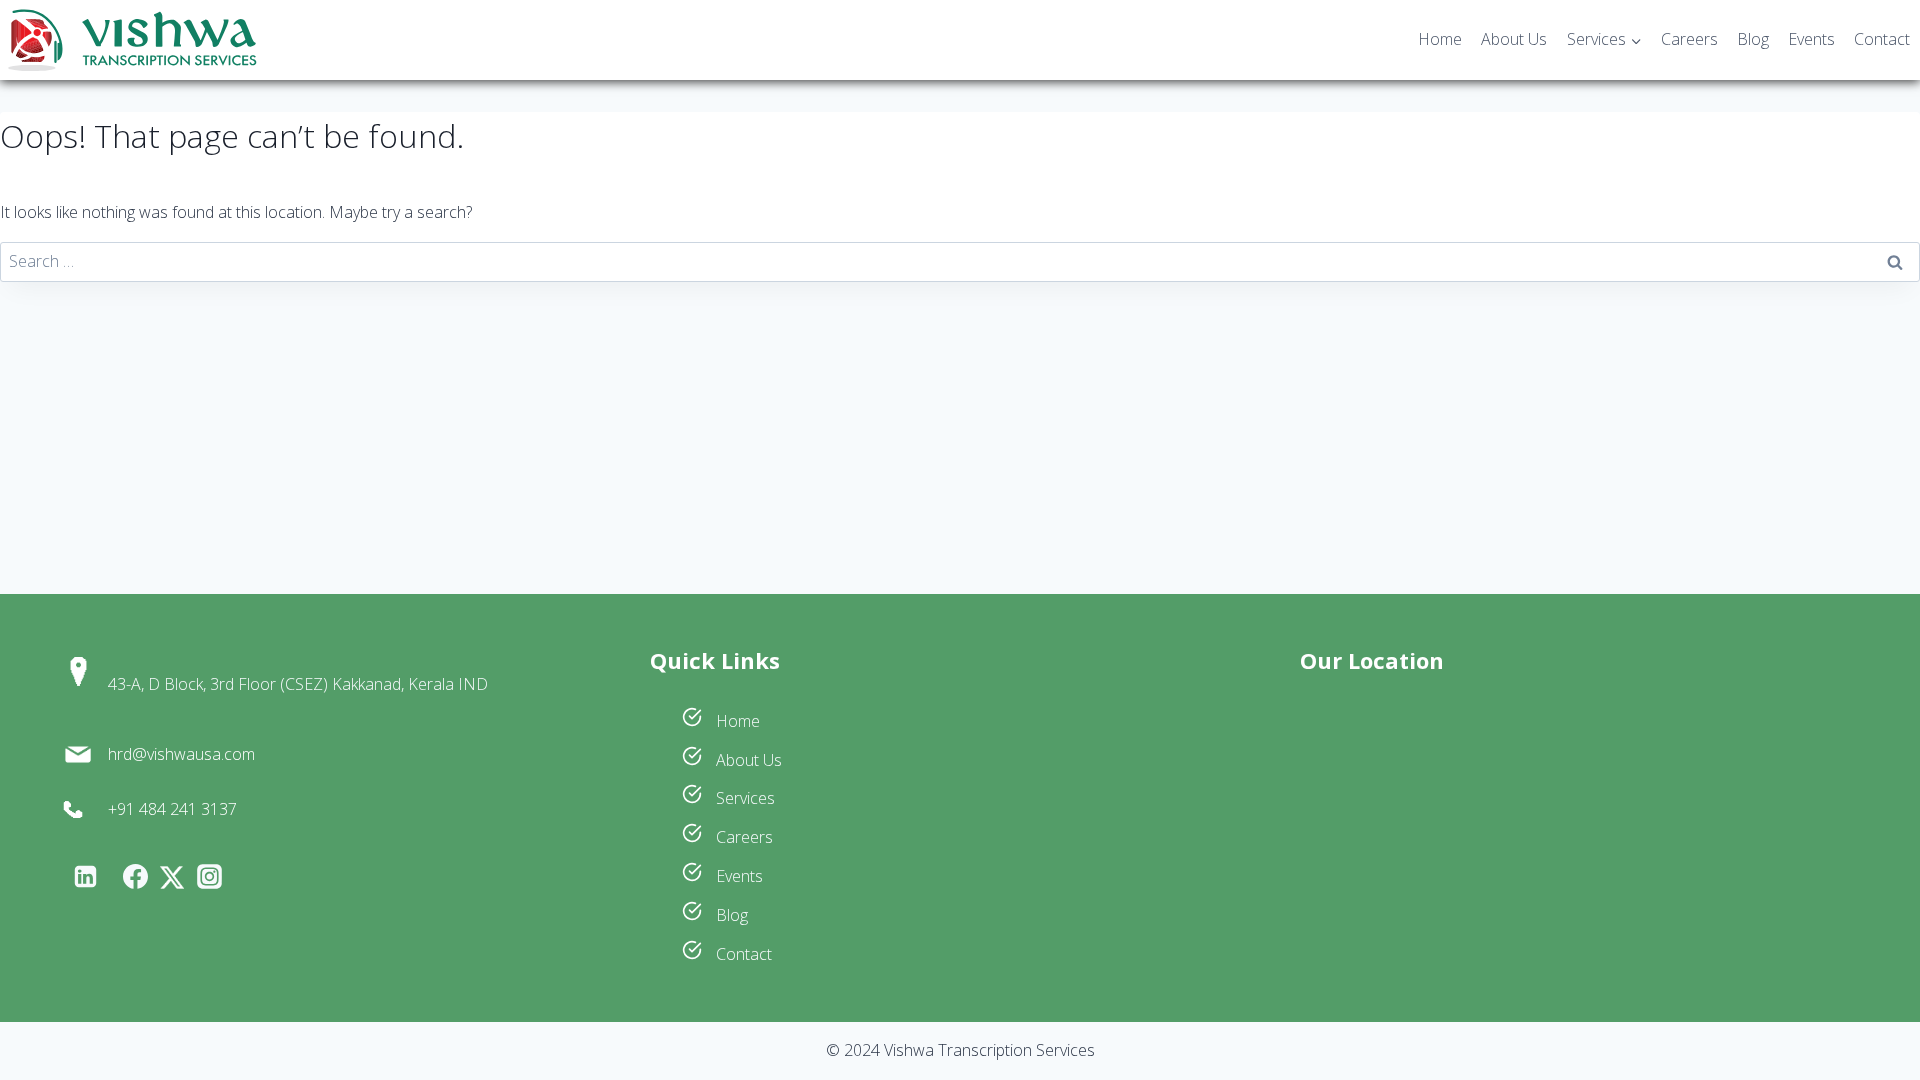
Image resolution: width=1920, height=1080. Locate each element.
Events (1811, 39)
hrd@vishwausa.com (181, 754)
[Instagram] (209, 877)
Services (743, 798)
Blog (1753, 39)
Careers (1689, 39)
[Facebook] (135, 877)
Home (1440, 39)
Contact (1882, 39)
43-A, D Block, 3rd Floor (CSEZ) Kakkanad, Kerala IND (298, 684)
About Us (1514, 39)
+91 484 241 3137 (172, 809)
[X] (172, 877)
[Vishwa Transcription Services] (132, 40)
